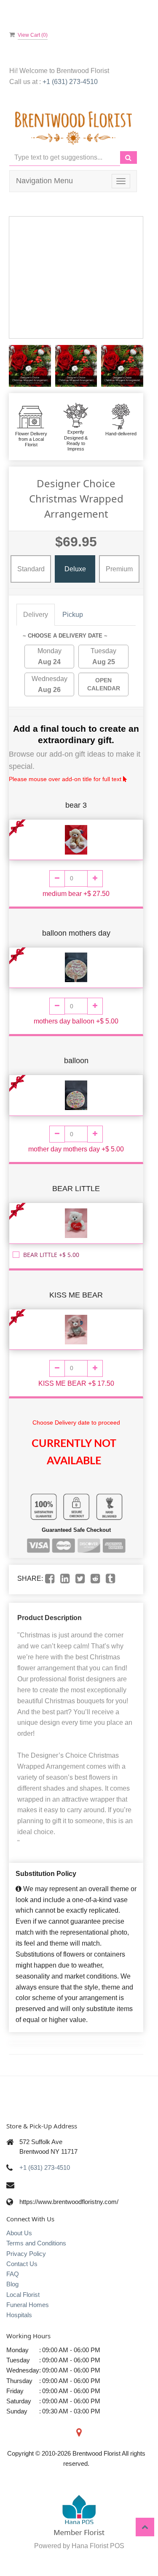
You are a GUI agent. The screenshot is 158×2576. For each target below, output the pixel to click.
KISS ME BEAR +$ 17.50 (76, 1383)
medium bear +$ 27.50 (76, 894)
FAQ (13, 2274)
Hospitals (19, 2315)
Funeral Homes (28, 2305)
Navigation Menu (44, 181)
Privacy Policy (26, 2254)
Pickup (73, 615)
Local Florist (23, 2295)
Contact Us (22, 2264)
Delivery (36, 615)
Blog (12, 2284)
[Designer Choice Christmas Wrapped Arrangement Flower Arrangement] (30, 366)
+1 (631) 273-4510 (70, 82)
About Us (19, 2233)
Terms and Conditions (36, 2243)
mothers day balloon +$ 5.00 (76, 1021)
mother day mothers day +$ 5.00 (76, 1149)
